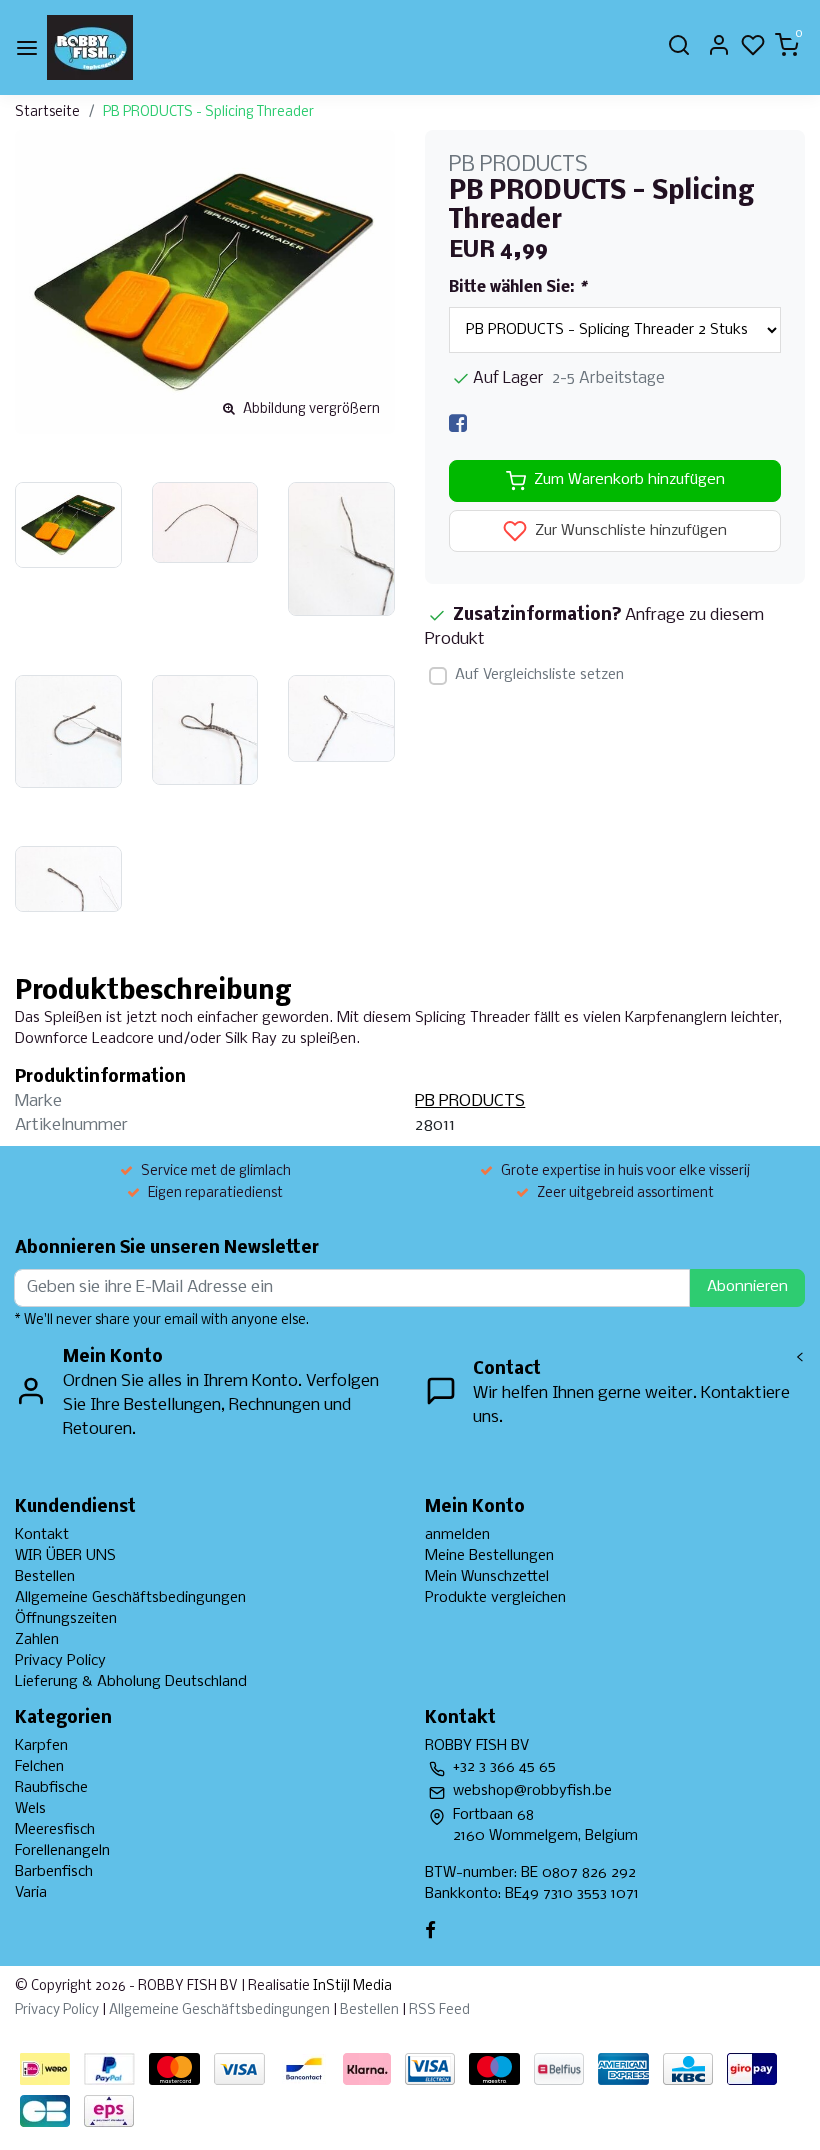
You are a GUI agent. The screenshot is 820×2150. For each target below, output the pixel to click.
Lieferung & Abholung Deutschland (131, 1682)
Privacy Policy (60, 1661)
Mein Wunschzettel (487, 1577)
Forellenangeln (62, 1851)
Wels (30, 1809)
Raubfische (51, 1788)
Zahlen (37, 1640)
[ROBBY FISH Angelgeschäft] (90, 47)
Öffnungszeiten (66, 1619)
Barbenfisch (54, 1872)
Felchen (39, 1767)
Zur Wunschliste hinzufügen (629, 531)
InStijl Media (351, 1986)
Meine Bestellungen (489, 1556)
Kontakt (42, 1535)
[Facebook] (458, 423)
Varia (31, 1893)
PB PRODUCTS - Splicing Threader (208, 112)
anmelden (457, 1535)
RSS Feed (439, 2010)
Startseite (47, 112)
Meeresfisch (55, 1830)
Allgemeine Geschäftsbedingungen (130, 1598)
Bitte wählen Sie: (517, 288)
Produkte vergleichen (495, 1598)
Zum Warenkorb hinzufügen (629, 480)
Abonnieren (747, 1287)
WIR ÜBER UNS (65, 1556)
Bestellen (45, 1577)
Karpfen (41, 1746)
